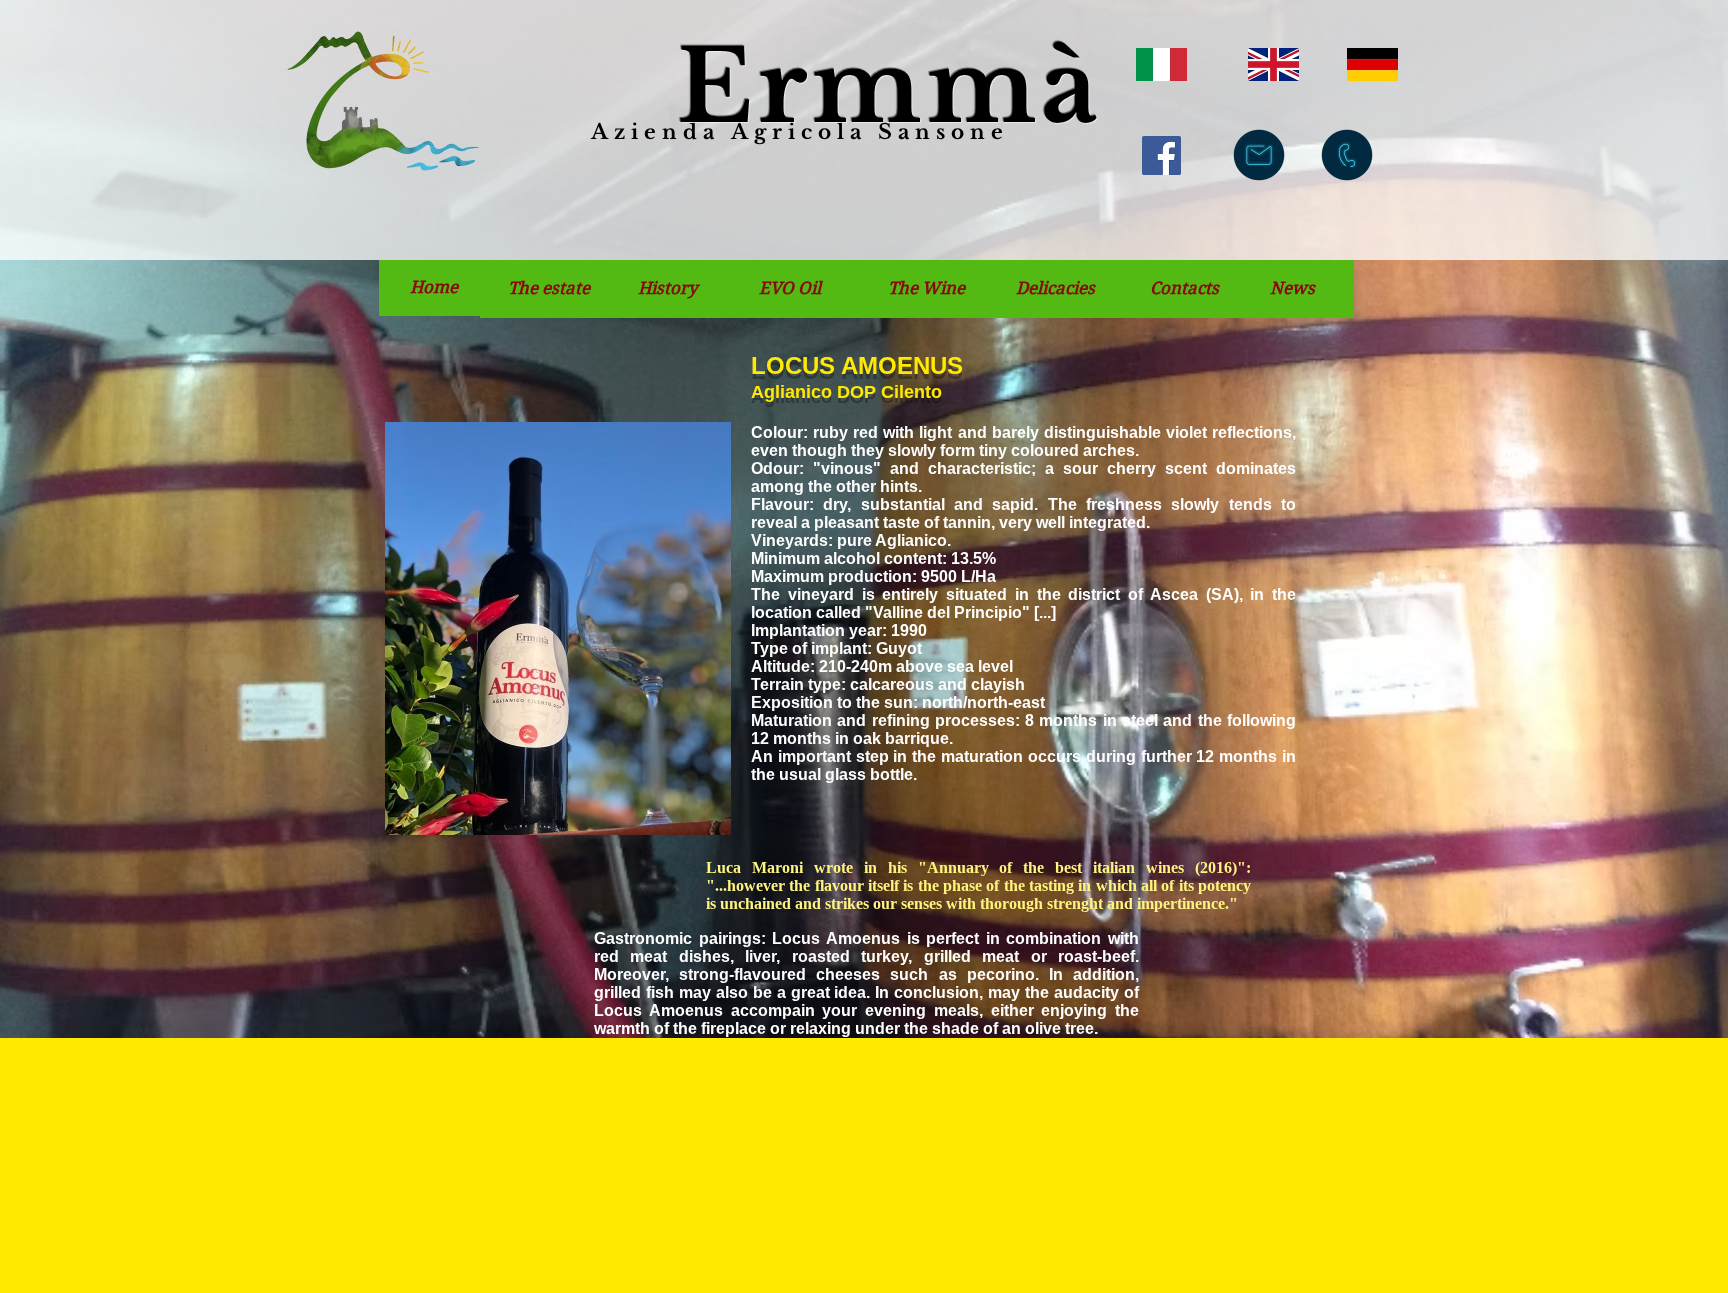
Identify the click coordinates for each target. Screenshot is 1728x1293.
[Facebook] (1161, 155)
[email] (1259, 155)
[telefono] (1347, 155)
